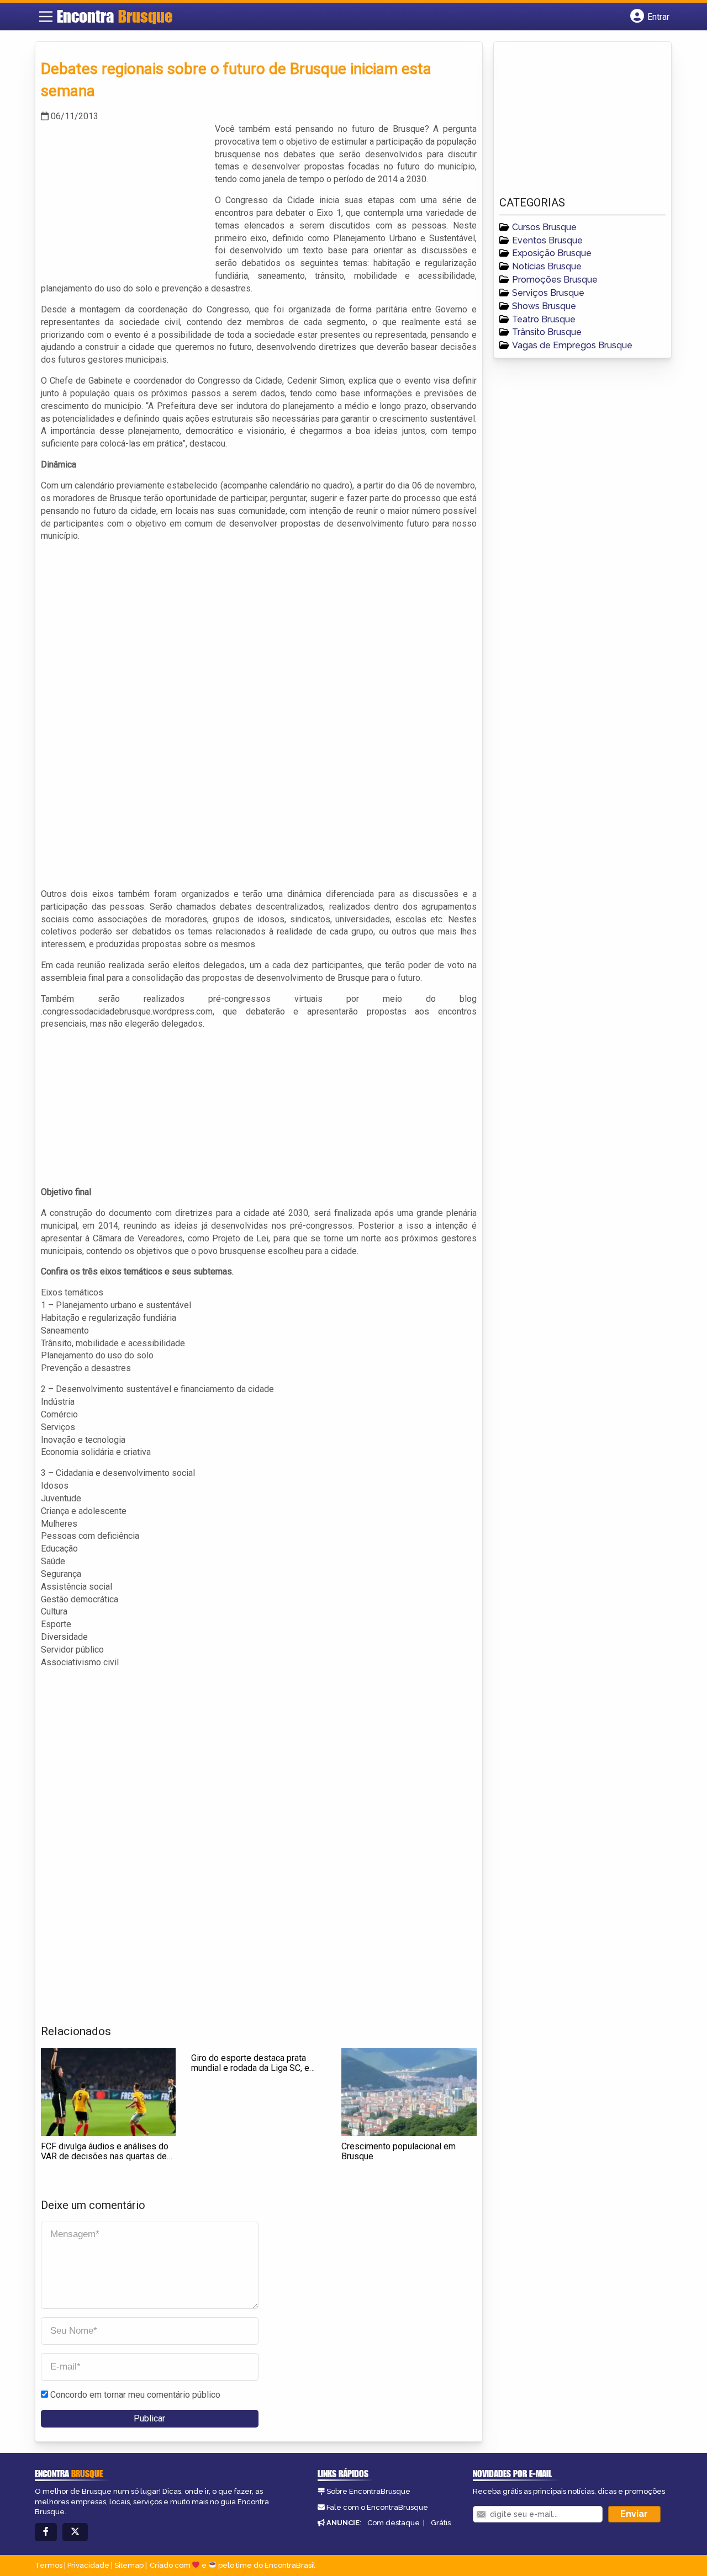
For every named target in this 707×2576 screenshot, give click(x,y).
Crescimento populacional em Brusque (399, 2151)
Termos (49, 2565)
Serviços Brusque (548, 293)
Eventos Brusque (547, 240)
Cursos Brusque (544, 227)
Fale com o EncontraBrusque (377, 2507)
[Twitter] (75, 2532)
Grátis (441, 2523)
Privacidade (88, 2565)
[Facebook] (46, 2532)
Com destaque (394, 2523)
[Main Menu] (46, 17)
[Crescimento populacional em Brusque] (409, 2092)
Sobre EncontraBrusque (368, 2491)
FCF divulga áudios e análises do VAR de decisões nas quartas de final (105, 2156)
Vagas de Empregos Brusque (572, 345)
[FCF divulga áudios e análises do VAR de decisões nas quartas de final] (109, 2092)
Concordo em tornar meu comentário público (135, 2395)
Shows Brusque (544, 306)
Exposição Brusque (552, 253)
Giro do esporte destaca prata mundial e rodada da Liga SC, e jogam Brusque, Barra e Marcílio (252, 2068)
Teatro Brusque (544, 319)
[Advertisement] (124, 200)
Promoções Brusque (555, 280)
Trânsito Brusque (547, 332)
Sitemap (129, 2565)
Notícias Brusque (547, 266)
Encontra (115, 16)
